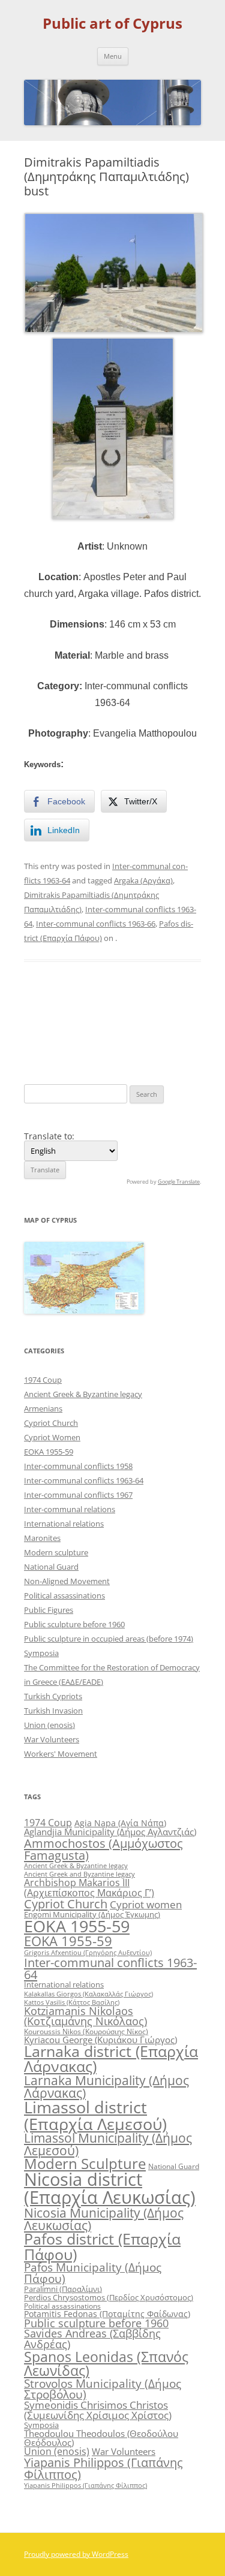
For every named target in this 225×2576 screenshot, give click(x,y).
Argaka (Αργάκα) (143, 880)
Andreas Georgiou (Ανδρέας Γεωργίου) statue (66, 1030)
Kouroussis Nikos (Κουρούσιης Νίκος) (86, 2031)
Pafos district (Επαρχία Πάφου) (102, 2246)
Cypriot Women (52, 1437)
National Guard (51, 1567)
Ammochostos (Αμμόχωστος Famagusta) (103, 1849)
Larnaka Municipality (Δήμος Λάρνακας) (106, 2086)
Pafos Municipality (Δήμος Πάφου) (93, 2273)
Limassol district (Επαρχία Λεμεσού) (95, 2115)
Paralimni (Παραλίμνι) (63, 2289)
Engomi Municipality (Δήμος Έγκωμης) (92, 1914)
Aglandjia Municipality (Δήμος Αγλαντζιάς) (110, 1832)
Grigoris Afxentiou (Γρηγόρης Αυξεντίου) (88, 1952)
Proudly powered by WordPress (76, 2554)
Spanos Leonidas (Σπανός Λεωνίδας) (106, 2364)
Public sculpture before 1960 (74, 1624)
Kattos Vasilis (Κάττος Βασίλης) (72, 2002)
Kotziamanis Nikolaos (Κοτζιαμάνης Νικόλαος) (85, 2016)
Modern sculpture (56, 1552)
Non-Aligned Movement (67, 1581)
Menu (113, 56)
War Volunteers (52, 1739)
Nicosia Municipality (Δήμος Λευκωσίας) (104, 2219)
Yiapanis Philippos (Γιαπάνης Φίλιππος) (103, 2468)
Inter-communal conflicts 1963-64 (84, 1480)
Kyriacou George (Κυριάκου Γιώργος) (100, 2040)
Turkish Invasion (53, 1711)
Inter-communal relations (70, 1509)
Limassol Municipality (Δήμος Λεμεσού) (108, 2144)
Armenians (43, 1408)
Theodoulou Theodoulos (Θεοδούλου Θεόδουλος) (101, 2438)
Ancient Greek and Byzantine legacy (79, 1874)
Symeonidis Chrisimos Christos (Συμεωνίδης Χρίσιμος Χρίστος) (98, 2410)
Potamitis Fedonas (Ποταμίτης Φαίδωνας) (107, 2314)
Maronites (42, 1538)
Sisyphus (178, 1013)
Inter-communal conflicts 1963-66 (96, 924)
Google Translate (179, 1182)
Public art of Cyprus (112, 24)
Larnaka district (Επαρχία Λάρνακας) (111, 2059)
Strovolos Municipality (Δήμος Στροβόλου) (103, 2389)
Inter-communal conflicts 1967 (78, 1495)
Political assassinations (64, 1595)
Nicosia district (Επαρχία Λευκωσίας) (110, 2188)
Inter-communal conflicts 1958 (78, 1466)
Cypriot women (146, 1904)
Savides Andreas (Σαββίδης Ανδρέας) (92, 2339)
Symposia (41, 1653)
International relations (64, 1524)
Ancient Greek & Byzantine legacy (83, 1394)
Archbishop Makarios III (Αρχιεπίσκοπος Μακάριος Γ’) (89, 1887)
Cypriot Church (51, 1423)
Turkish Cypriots (53, 1696)
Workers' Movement (61, 1754)
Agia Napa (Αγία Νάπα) (120, 1823)
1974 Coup (43, 1380)
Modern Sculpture (85, 2163)
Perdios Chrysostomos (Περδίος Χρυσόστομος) (109, 2297)
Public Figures (49, 1610)
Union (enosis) (49, 1725)
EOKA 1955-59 (49, 1452)
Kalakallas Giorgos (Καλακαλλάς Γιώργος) (88, 1994)
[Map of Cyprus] (84, 1310)
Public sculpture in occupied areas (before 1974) (109, 1639)
